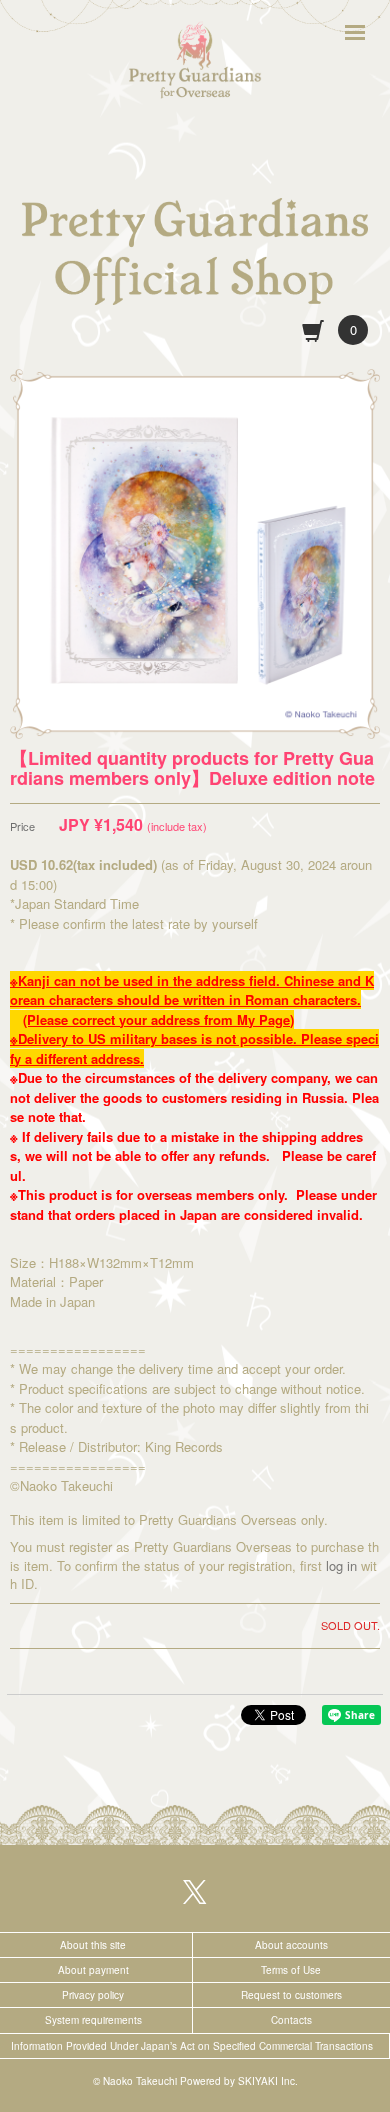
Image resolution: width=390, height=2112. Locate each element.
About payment (93, 1970)
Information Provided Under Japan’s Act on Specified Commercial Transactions (192, 2046)
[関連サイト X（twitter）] (195, 1890)
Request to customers (291, 1995)
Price (22, 826)
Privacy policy (93, 1995)
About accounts (291, 1945)
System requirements (93, 2020)
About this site (93, 1945)
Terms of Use (291, 1970)
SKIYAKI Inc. (268, 2081)
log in (341, 1565)
